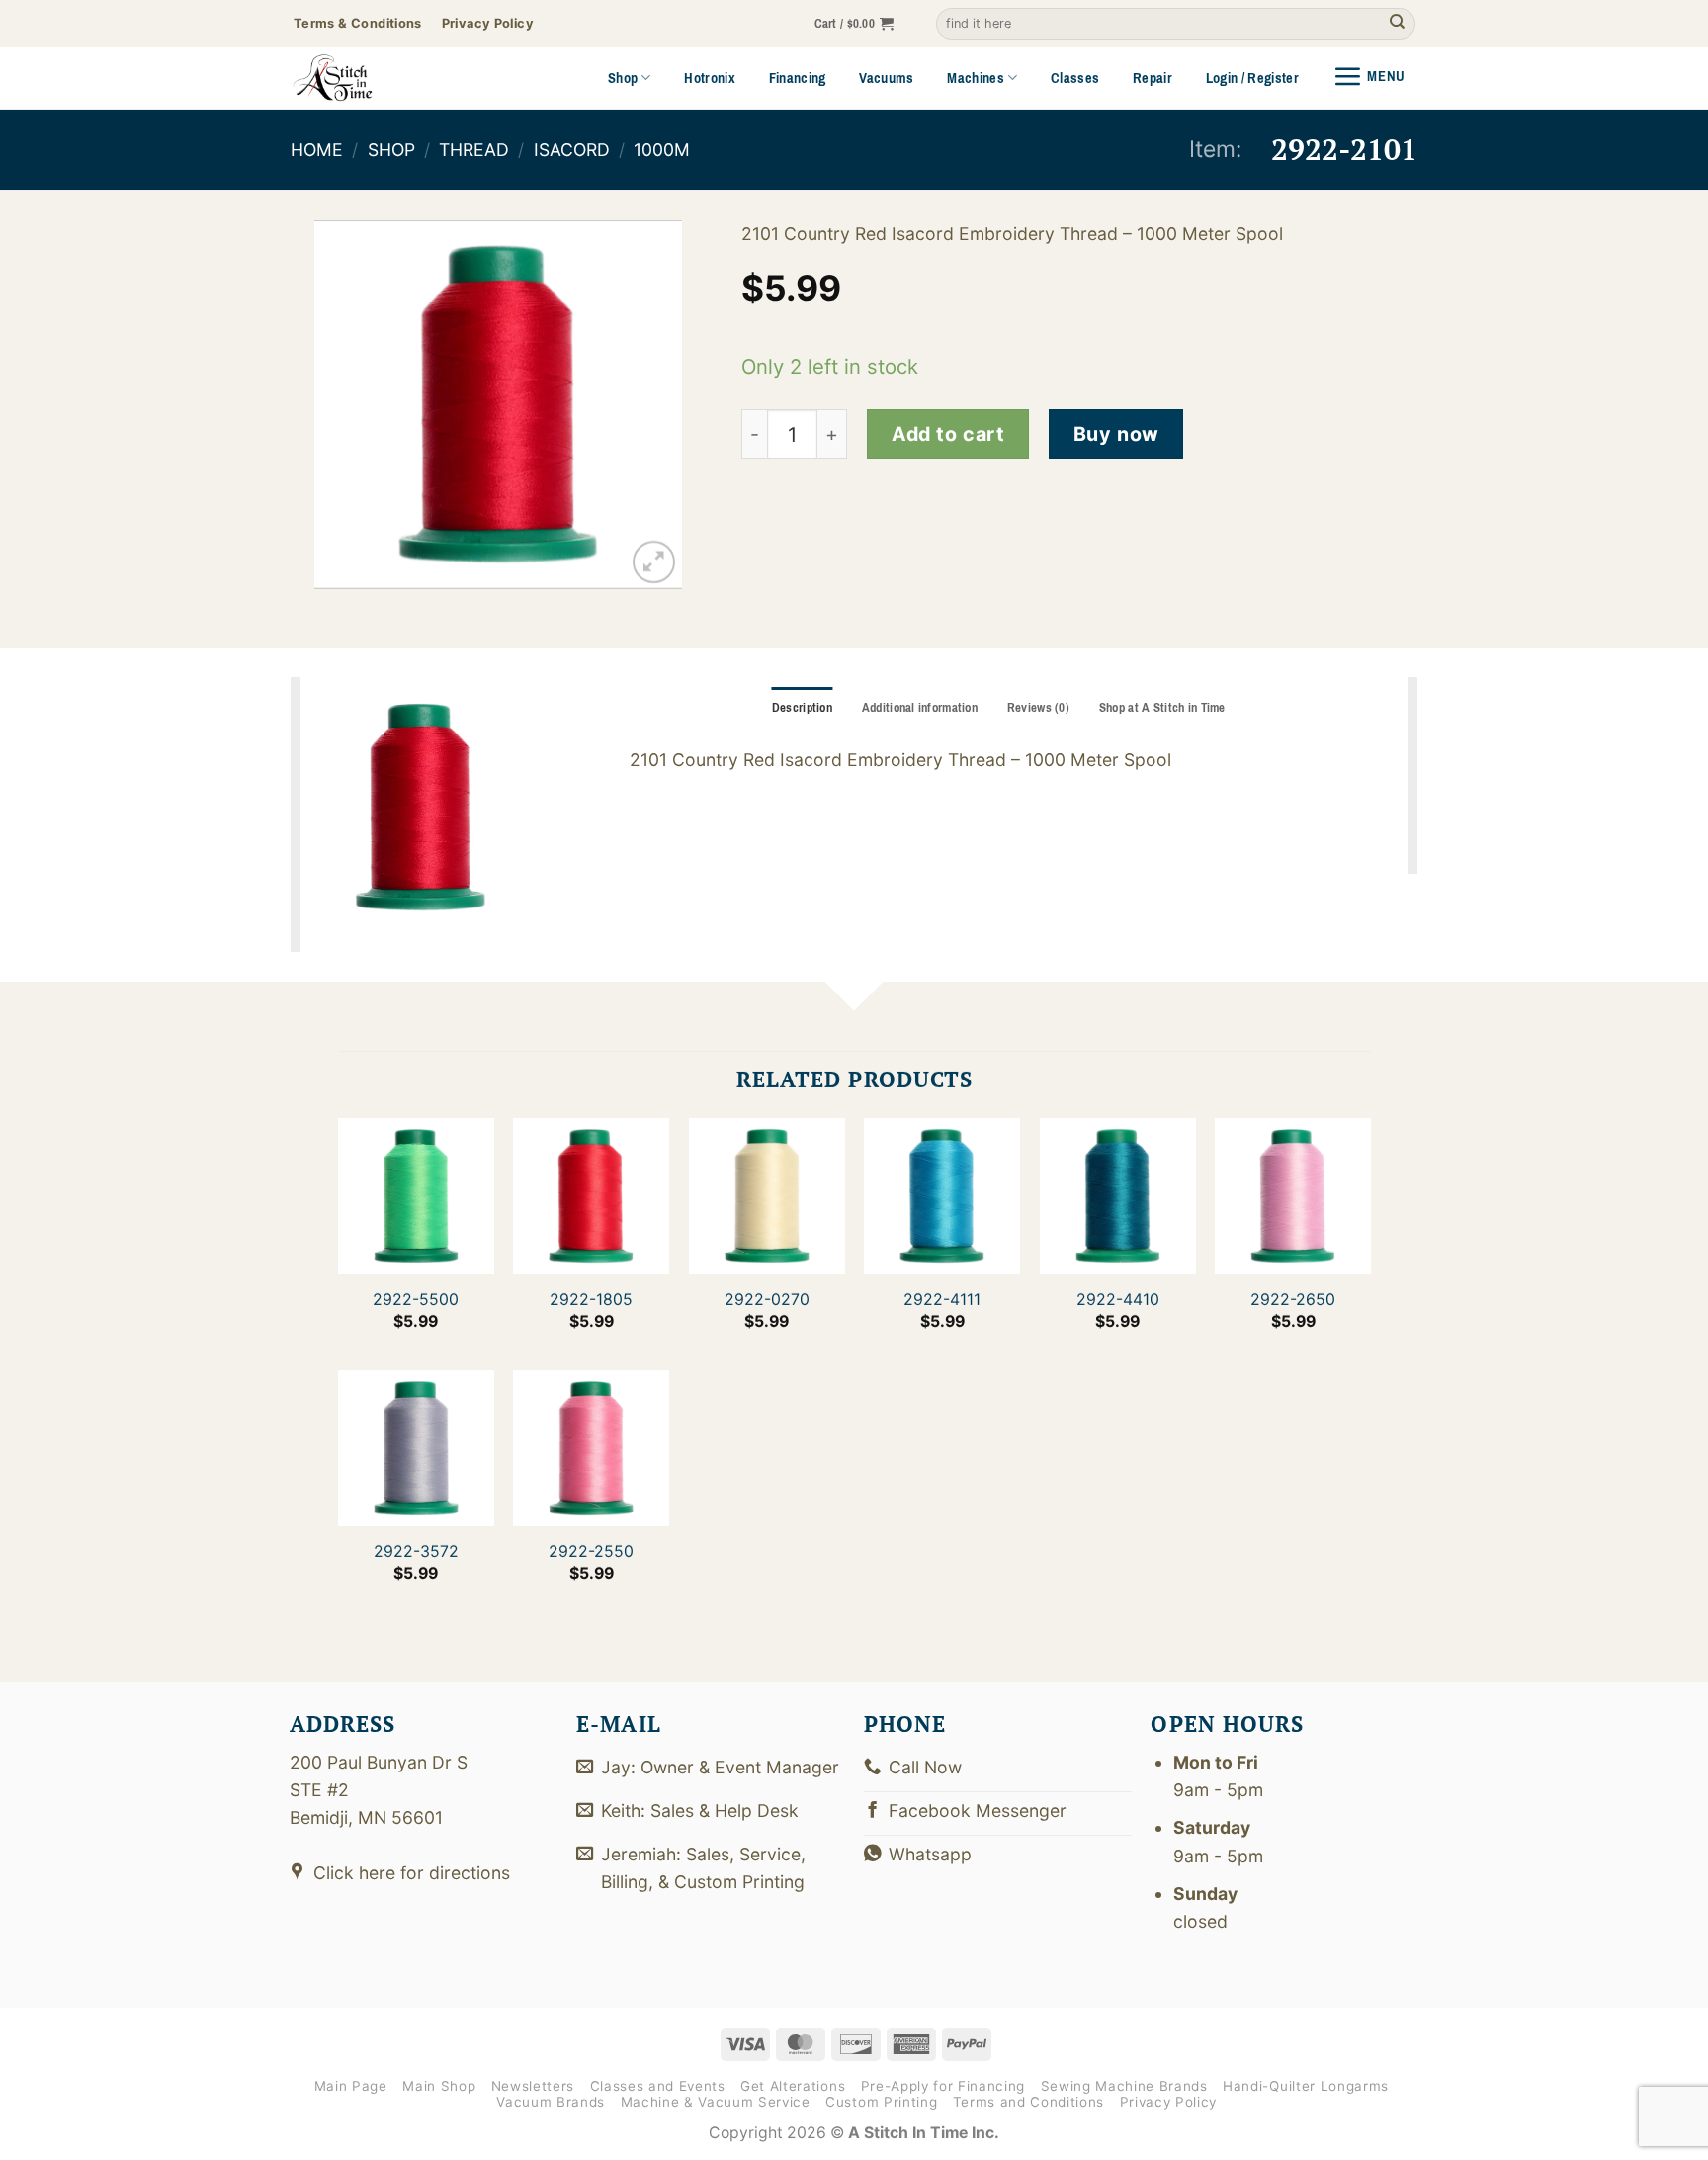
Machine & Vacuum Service (716, 2102)
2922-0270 (766, 1299)
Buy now (1116, 434)
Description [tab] (802, 708)
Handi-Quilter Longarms (1306, 2086)
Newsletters (533, 2086)
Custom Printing (881, 2102)
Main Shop (439, 2086)
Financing (798, 78)
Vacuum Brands (551, 2102)
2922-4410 (1117, 1299)
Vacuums (886, 78)
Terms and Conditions (1028, 2102)
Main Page (351, 2086)
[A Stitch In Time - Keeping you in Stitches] (360, 78)
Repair (1153, 78)
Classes (1075, 78)
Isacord (572, 150)
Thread (474, 150)
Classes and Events (658, 2086)
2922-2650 (1293, 1299)
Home (317, 150)
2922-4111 (942, 1299)
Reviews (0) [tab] (1038, 708)
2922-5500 (416, 1299)
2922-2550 (591, 1552)
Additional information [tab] (920, 708)
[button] (854, 24)
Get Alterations (793, 2086)
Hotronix (710, 78)
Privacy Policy (1168, 2102)
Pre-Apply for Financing (943, 2086)
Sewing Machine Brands (1124, 2086)
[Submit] (1397, 24)
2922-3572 (415, 1552)
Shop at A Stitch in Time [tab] (1162, 708)
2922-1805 (591, 1299)
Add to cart (948, 434)
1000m (662, 150)
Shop (623, 78)
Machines (976, 78)
